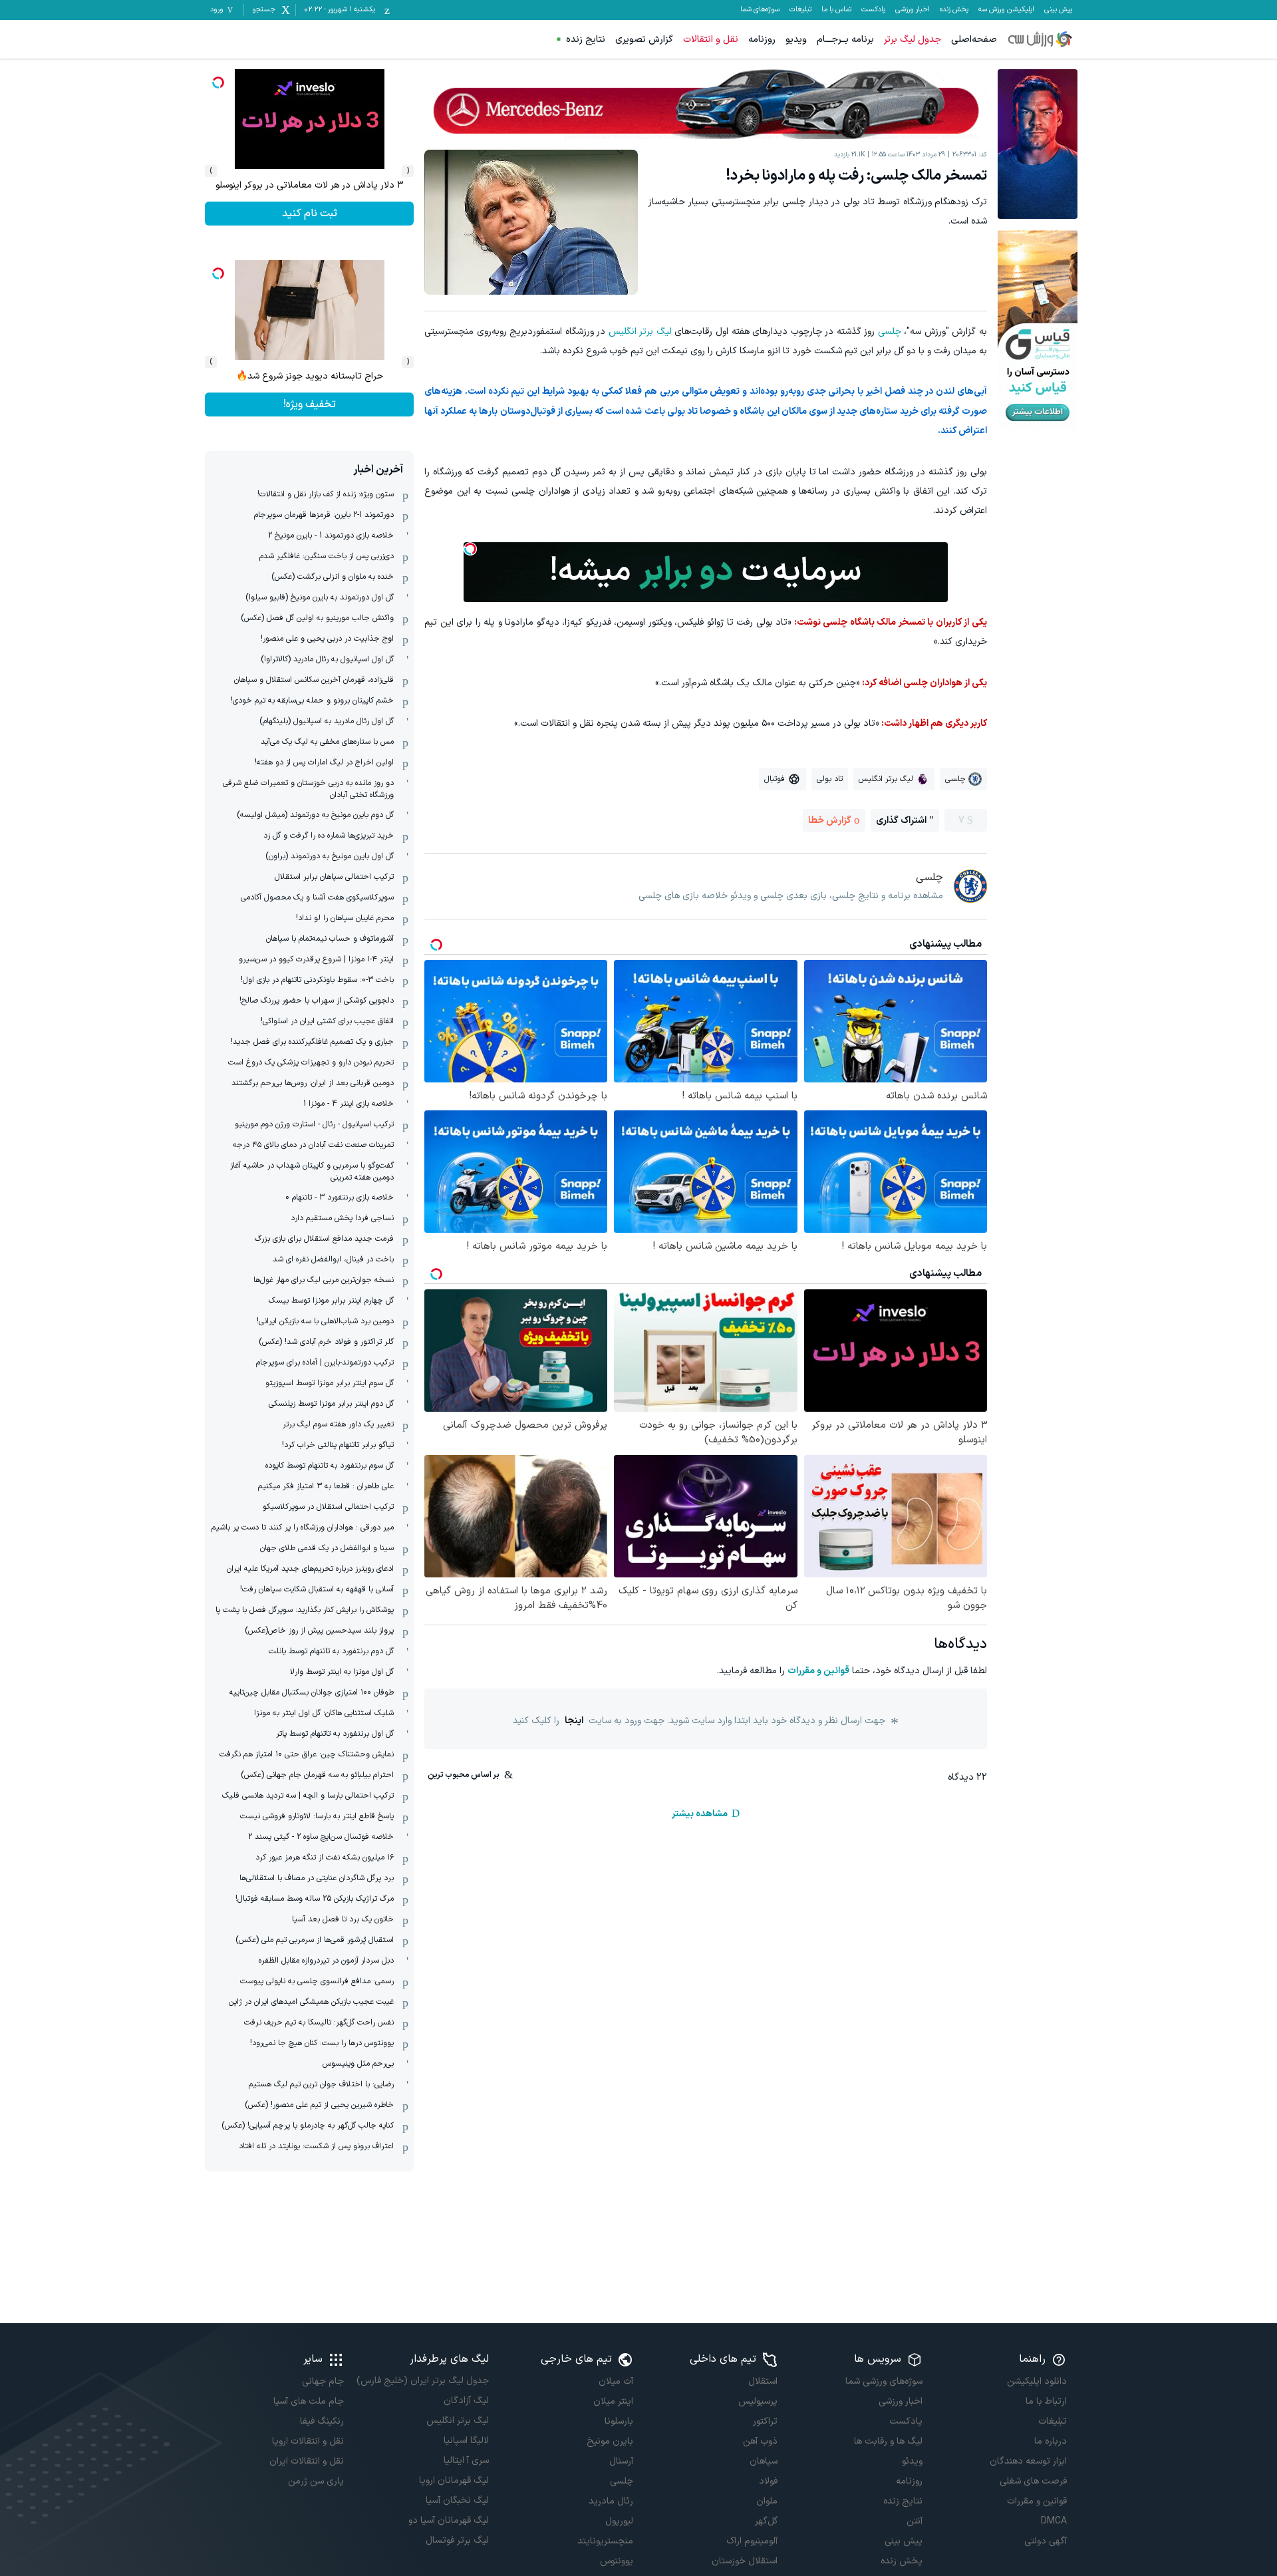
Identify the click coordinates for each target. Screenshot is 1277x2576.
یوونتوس (617, 2561)
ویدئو (912, 2461)
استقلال (763, 2381)
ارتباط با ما (1046, 2401)
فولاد (768, 2481)
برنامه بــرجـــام (845, 40)
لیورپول (619, 2521)
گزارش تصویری (644, 40)
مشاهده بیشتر (700, 1814)
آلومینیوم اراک (752, 2541)
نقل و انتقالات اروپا (308, 2441)
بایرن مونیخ (610, 2441)
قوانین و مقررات (818, 1671)
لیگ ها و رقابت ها (888, 2441)
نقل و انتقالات (711, 40)
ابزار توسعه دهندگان (1028, 2461)
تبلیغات (800, 10)
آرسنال (621, 2461)
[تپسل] (470, 549)
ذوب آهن (760, 2441)
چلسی (890, 332)
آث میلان (616, 2381)
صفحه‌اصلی (974, 40)
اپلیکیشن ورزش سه (1006, 10)
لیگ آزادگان (466, 2401)
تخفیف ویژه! (310, 404)
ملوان (767, 2501)
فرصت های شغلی (1033, 2481)
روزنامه (762, 40)
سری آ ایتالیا (466, 2461)
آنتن (914, 2521)
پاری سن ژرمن (316, 2481)
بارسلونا (619, 2421)
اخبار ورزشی (913, 10)
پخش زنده (954, 10)
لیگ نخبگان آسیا (457, 2500)
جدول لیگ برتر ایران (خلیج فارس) (422, 2381)
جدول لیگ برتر (913, 40)
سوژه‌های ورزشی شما (884, 2381)
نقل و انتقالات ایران (307, 2461)
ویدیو (796, 40)
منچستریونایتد (605, 2541)
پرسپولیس (758, 2401)
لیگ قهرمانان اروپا (454, 2481)
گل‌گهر (766, 2521)
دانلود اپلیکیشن (1037, 2381)
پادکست (873, 10)
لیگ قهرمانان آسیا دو (448, 2520)
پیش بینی (1058, 10)
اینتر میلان (613, 2401)
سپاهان (764, 2461)
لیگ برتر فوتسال (457, 2540)
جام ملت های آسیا (309, 2401)
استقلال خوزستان (745, 2561)
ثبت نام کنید (310, 214)
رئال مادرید (611, 2501)
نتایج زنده (586, 40)
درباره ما (1051, 2441)
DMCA (1054, 2521)
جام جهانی (323, 2381)
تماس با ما (836, 10)
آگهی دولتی (1046, 2541)
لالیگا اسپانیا (466, 2441)
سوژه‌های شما (760, 10)
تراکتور (765, 2421)
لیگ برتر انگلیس (640, 332)
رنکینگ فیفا (322, 2421)
